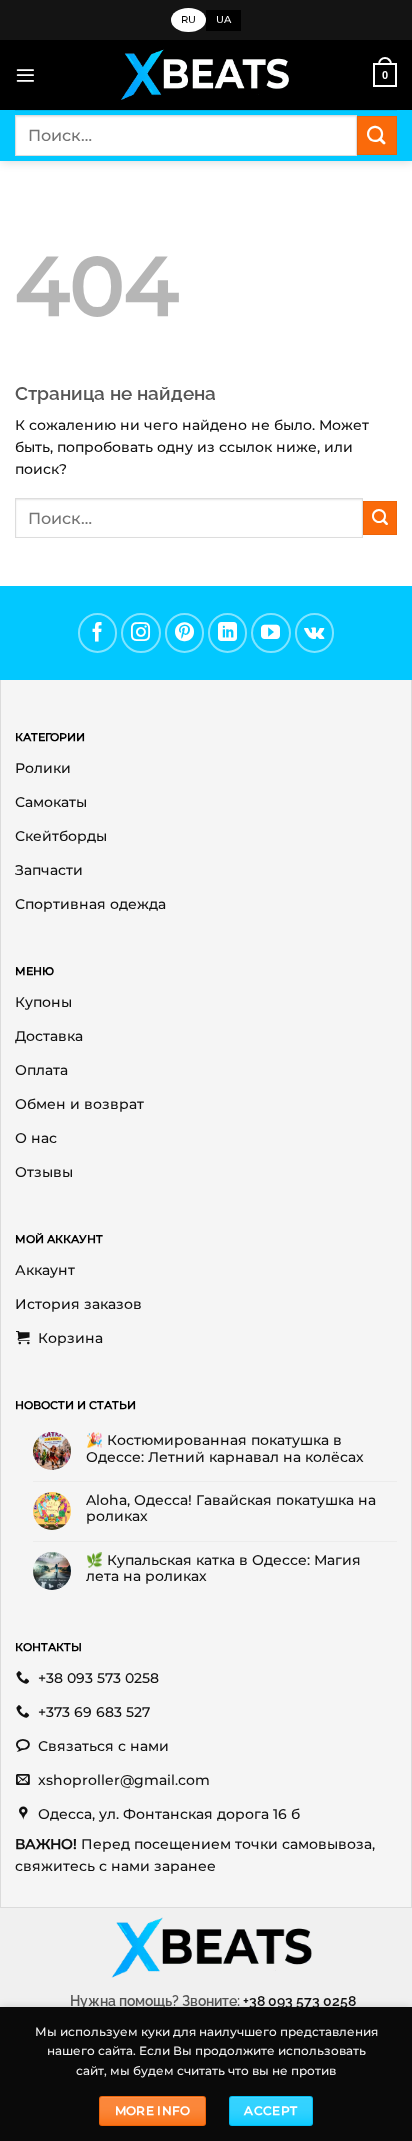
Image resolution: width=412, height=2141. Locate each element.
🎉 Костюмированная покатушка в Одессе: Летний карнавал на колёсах (225, 1448)
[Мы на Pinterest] (185, 633)
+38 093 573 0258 (299, 2000)
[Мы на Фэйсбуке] (98, 633)
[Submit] (377, 135)
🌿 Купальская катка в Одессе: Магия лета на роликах (223, 1568)
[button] (25, 75)
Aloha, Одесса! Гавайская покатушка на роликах (231, 1508)
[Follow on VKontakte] (315, 633)
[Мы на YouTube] (271, 633)
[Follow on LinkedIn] (228, 633)
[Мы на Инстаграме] (141, 633)
